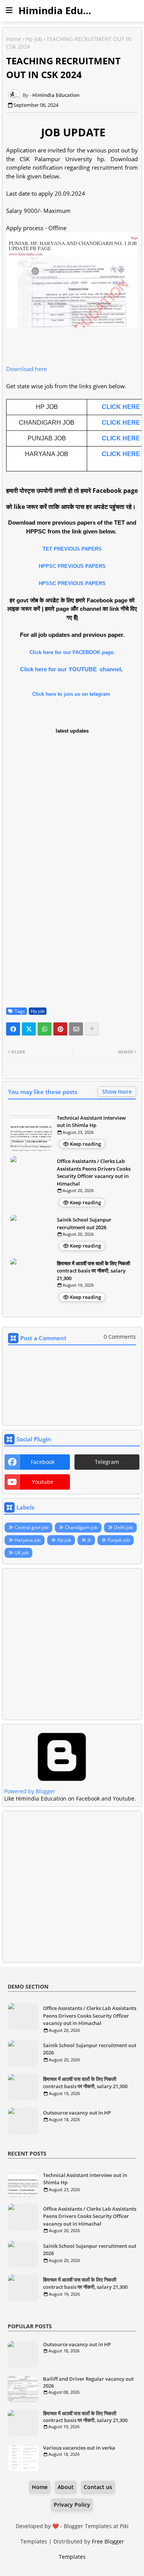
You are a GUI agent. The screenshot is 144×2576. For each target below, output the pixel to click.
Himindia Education (66, 10)
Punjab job (119, 1540)
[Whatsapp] (45, 1029)
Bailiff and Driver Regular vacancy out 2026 (88, 2382)
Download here (26, 369)
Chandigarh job (81, 1527)
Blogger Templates (88, 2526)
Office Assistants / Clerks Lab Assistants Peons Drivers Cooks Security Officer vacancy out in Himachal (94, 1172)
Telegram (107, 1462)
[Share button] (92, 1029)
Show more (117, 1092)
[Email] (76, 1029)
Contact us (98, 2487)
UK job (22, 1553)
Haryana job (28, 1540)
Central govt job (31, 1527)
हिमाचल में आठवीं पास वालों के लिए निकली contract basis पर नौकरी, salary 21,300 (94, 1271)
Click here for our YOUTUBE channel (70, 669)
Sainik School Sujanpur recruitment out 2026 (84, 1223)
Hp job (34, 39)
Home (14, 39)
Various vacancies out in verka (79, 2448)
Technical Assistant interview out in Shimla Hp (91, 1122)
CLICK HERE (121, 407)
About (66, 2487)
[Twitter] (29, 1029)
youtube (43, 1482)
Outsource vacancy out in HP (77, 2113)
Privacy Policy (72, 2505)
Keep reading (85, 1144)
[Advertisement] (72, 1644)
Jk (89, 1540)
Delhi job (123, 1527)
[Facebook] (13, 1029)
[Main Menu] (9, 10)
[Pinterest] (60, 1029)
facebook (43, 1462)
